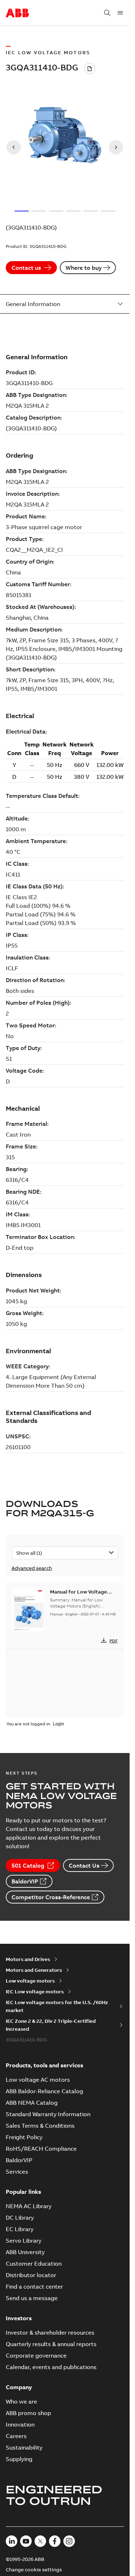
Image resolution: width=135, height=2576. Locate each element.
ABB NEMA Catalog (32, 2103)
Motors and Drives (28, 1959)
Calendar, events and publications (51, 2367)
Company (19, 2387)
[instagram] (69, 2541)
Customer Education (34, 2263)
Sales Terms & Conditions (40, 2126)
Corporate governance (36, 2355)
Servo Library (24, 2240)
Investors (19, 2318)
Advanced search (32, 1568)
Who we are (21, 2401)
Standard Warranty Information (48, 2114)
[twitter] (40, 2541)
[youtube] (26, 2541)
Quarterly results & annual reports (51, 2344)
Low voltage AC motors (38, 2080)
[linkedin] (12, 2541)
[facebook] (55, 2541)
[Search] (107, 13)
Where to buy (84, 268)
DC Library (20, 2217)
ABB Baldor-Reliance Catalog (44, 2091)
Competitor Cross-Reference (51, 1897)
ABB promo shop (28, 2413)
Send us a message (32, 2298)
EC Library (20, 2229)
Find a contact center (34, 2286)
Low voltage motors (30, 1981)
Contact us (26, 268)
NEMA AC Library (29, 2206)
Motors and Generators (34, 1970)
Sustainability (24, 2447)
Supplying (19, 2459)
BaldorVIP (25, 1881)
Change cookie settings (34, 2570)
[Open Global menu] (120, 13)
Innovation (20, 2424)
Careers (16, 2436)
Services (17, 2172)
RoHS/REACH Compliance (41, 2149)
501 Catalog (28, 1865)
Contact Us (84, 1865)
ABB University (25, 2252)
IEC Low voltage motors (35, 1992)
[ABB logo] (17, 13)
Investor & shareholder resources (50, 2332)
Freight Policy (24, 2137)
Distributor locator (31, 2275)
